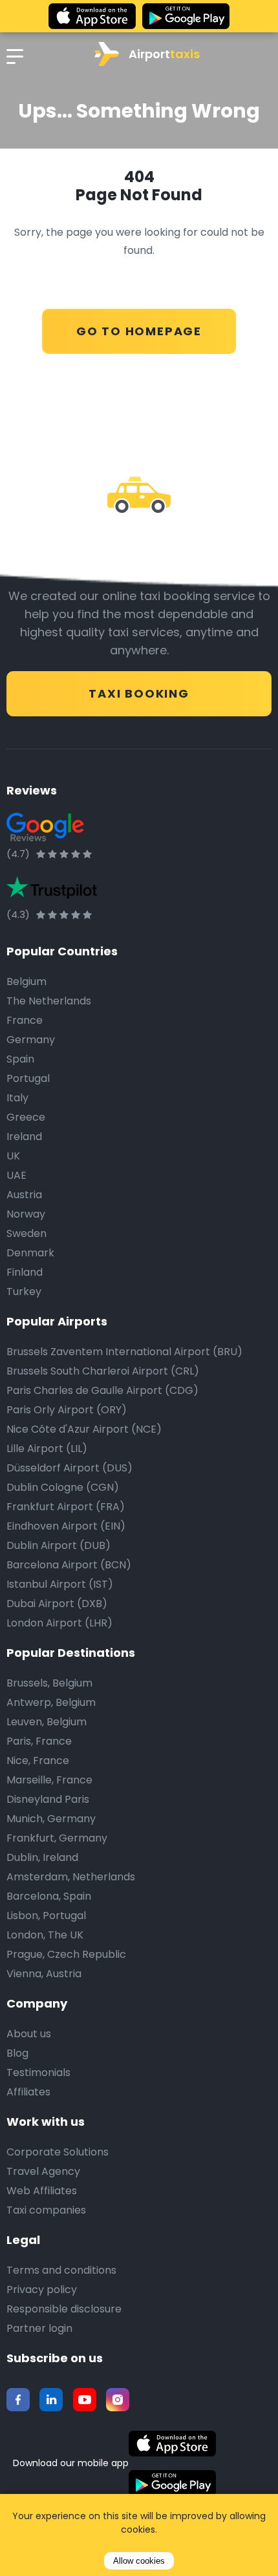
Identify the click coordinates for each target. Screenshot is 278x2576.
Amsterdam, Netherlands (71, 1877)
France (25, 1020)
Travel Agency (43, 2171)
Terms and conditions (61, 2270)
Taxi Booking (139, 693)
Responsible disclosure (64, 2309)
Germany (31, 1040)
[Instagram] (118, 2400)
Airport (164, 54)
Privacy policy (42, 2290)
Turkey (24, 1292)
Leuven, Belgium (47, 1722)
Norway (26, 1214)
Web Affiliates (42, 2191)
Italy (17, 1098)
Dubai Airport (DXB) (57, 1604)
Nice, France (38, 1761)
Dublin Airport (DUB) (59, 1545)
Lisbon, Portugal (46, 1916)
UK (13, 1156)
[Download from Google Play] (186, 16)
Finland (25, 1272)
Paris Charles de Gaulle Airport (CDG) (102, 1390)
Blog (17, 2053)
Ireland (24, 1137)
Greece (26, 1117)
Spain (20, 1059)
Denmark (30, 1253)
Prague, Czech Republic (66, 1954)
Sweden (27, 1233)
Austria (24, 1195)
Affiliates (28, 2092)
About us (29, 2034)
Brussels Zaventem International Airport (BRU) (124, 1352)
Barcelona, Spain (49, 1896)
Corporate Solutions (58, 2152)
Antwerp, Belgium (51, 1702)
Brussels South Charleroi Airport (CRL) (103, 1371)
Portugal (28, 1078)
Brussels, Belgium (49, 1683)
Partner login (39, 2328)
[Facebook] (18, 2400)
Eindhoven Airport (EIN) (66, 1526)
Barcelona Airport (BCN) (69, 1565)
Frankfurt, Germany (57, 1838)
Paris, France (39, 1741)
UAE (16, 1175)
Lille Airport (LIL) (47, 1449)
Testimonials (38, 2072)
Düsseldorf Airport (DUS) (69, 1468)
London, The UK (45, 1935)
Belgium (27, 982)
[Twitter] (51, 2400)
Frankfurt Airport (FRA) (66, 1507)
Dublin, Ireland (42, 1857)
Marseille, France (49, 1780)
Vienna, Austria (44, 1974)
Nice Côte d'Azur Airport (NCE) (84, 1429)
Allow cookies (139, 2561)
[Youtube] (85, 2400)
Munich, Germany (51, 1819)
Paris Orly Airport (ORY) (67, 1410)
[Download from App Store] (92, 16)
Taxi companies (46, 2210)
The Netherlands (49, 1001)
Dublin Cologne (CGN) (63, 1487)
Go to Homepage (139, 331)
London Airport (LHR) (59, 1623)
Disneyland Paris (48, 1799)
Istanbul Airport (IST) (60, 1584)
